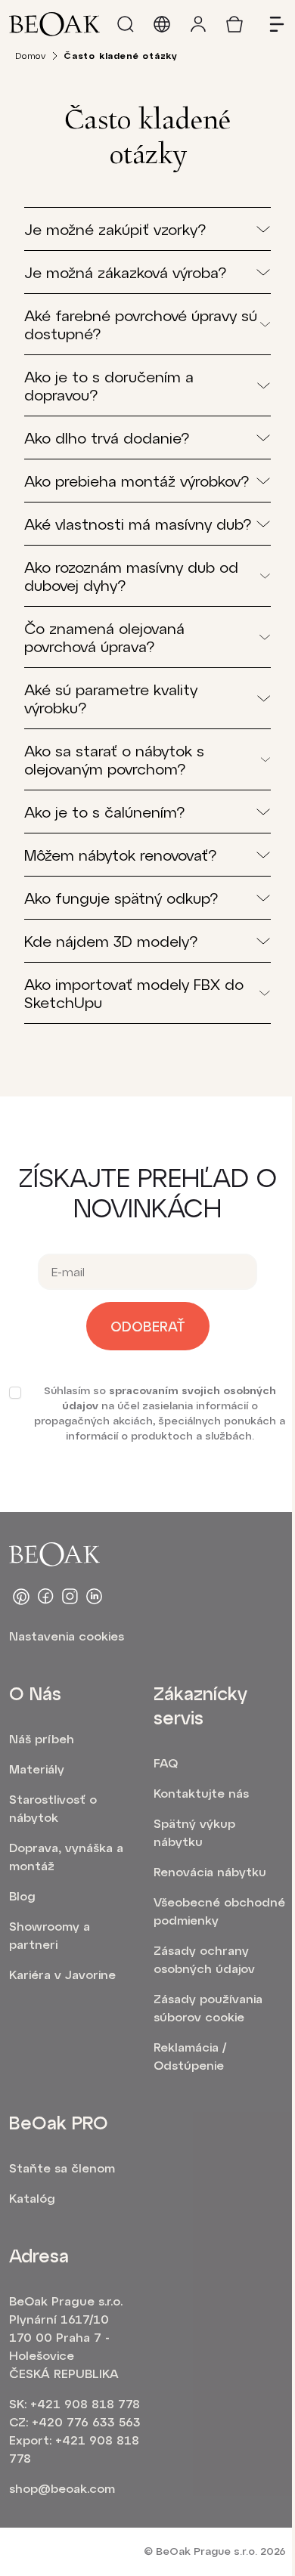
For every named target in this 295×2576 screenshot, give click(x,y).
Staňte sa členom (62, 2168)
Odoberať (148, 1326)
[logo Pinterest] (21, 1597)
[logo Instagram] (70, 1597)
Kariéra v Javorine (62, 1974)
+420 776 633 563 (86, 2421)
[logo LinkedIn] (94, 1597)
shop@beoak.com (62, 2488)
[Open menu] (271, 24)
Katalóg (32, 2198)
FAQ (166, 1763)
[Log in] (198, 24)
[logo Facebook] (45, 1597)
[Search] (126, 24)
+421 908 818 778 (85, 2403)
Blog (22, 1896)
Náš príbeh (42, 1738)
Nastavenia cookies (67, 1636)
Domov (31, 55)
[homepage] (54, 24)
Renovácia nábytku (210, 1871)
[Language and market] (162, 24)
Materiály (37, 1769)
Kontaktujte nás (201, 1793)
